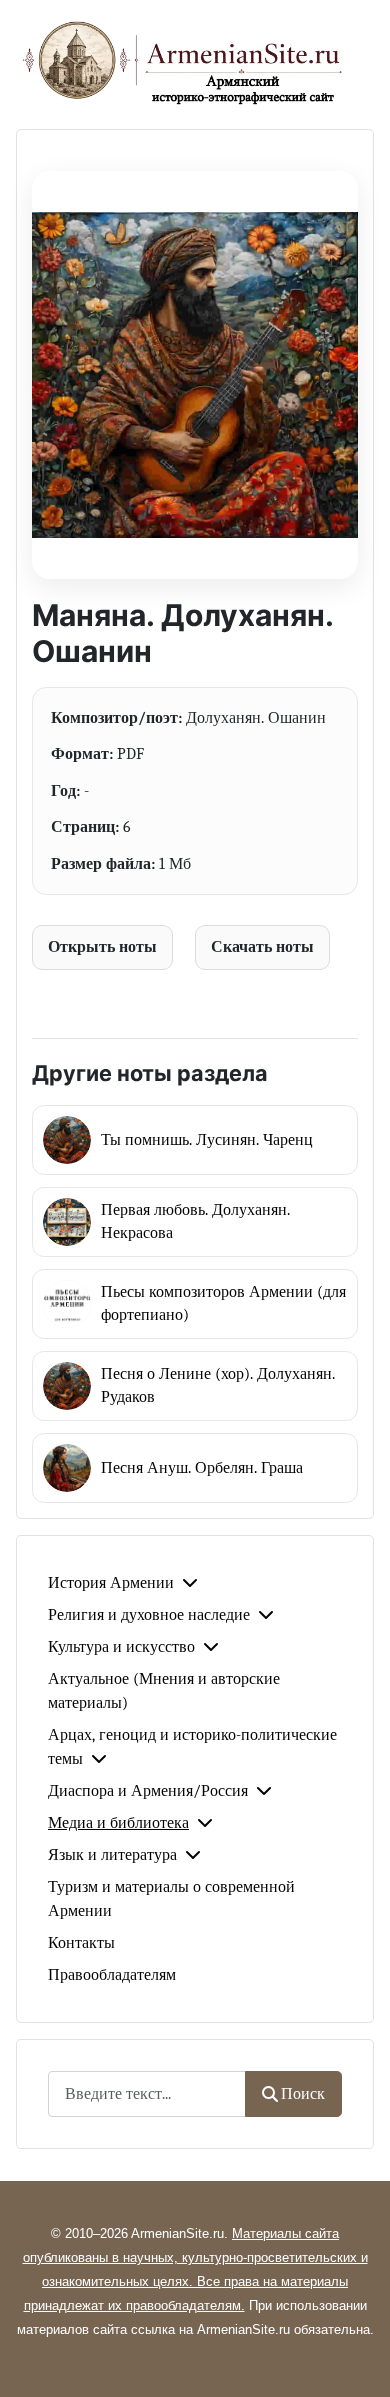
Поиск (303, 2094)
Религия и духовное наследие (149, 1615)
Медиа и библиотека (118, 1823)
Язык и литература (112, 1855)
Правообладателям (112, 1975)
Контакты (81, 1943)
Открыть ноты (102, 946)
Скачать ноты (262, 946)
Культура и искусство (121, 1647)
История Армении (111, 1583)
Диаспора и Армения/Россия (148, 1791)
